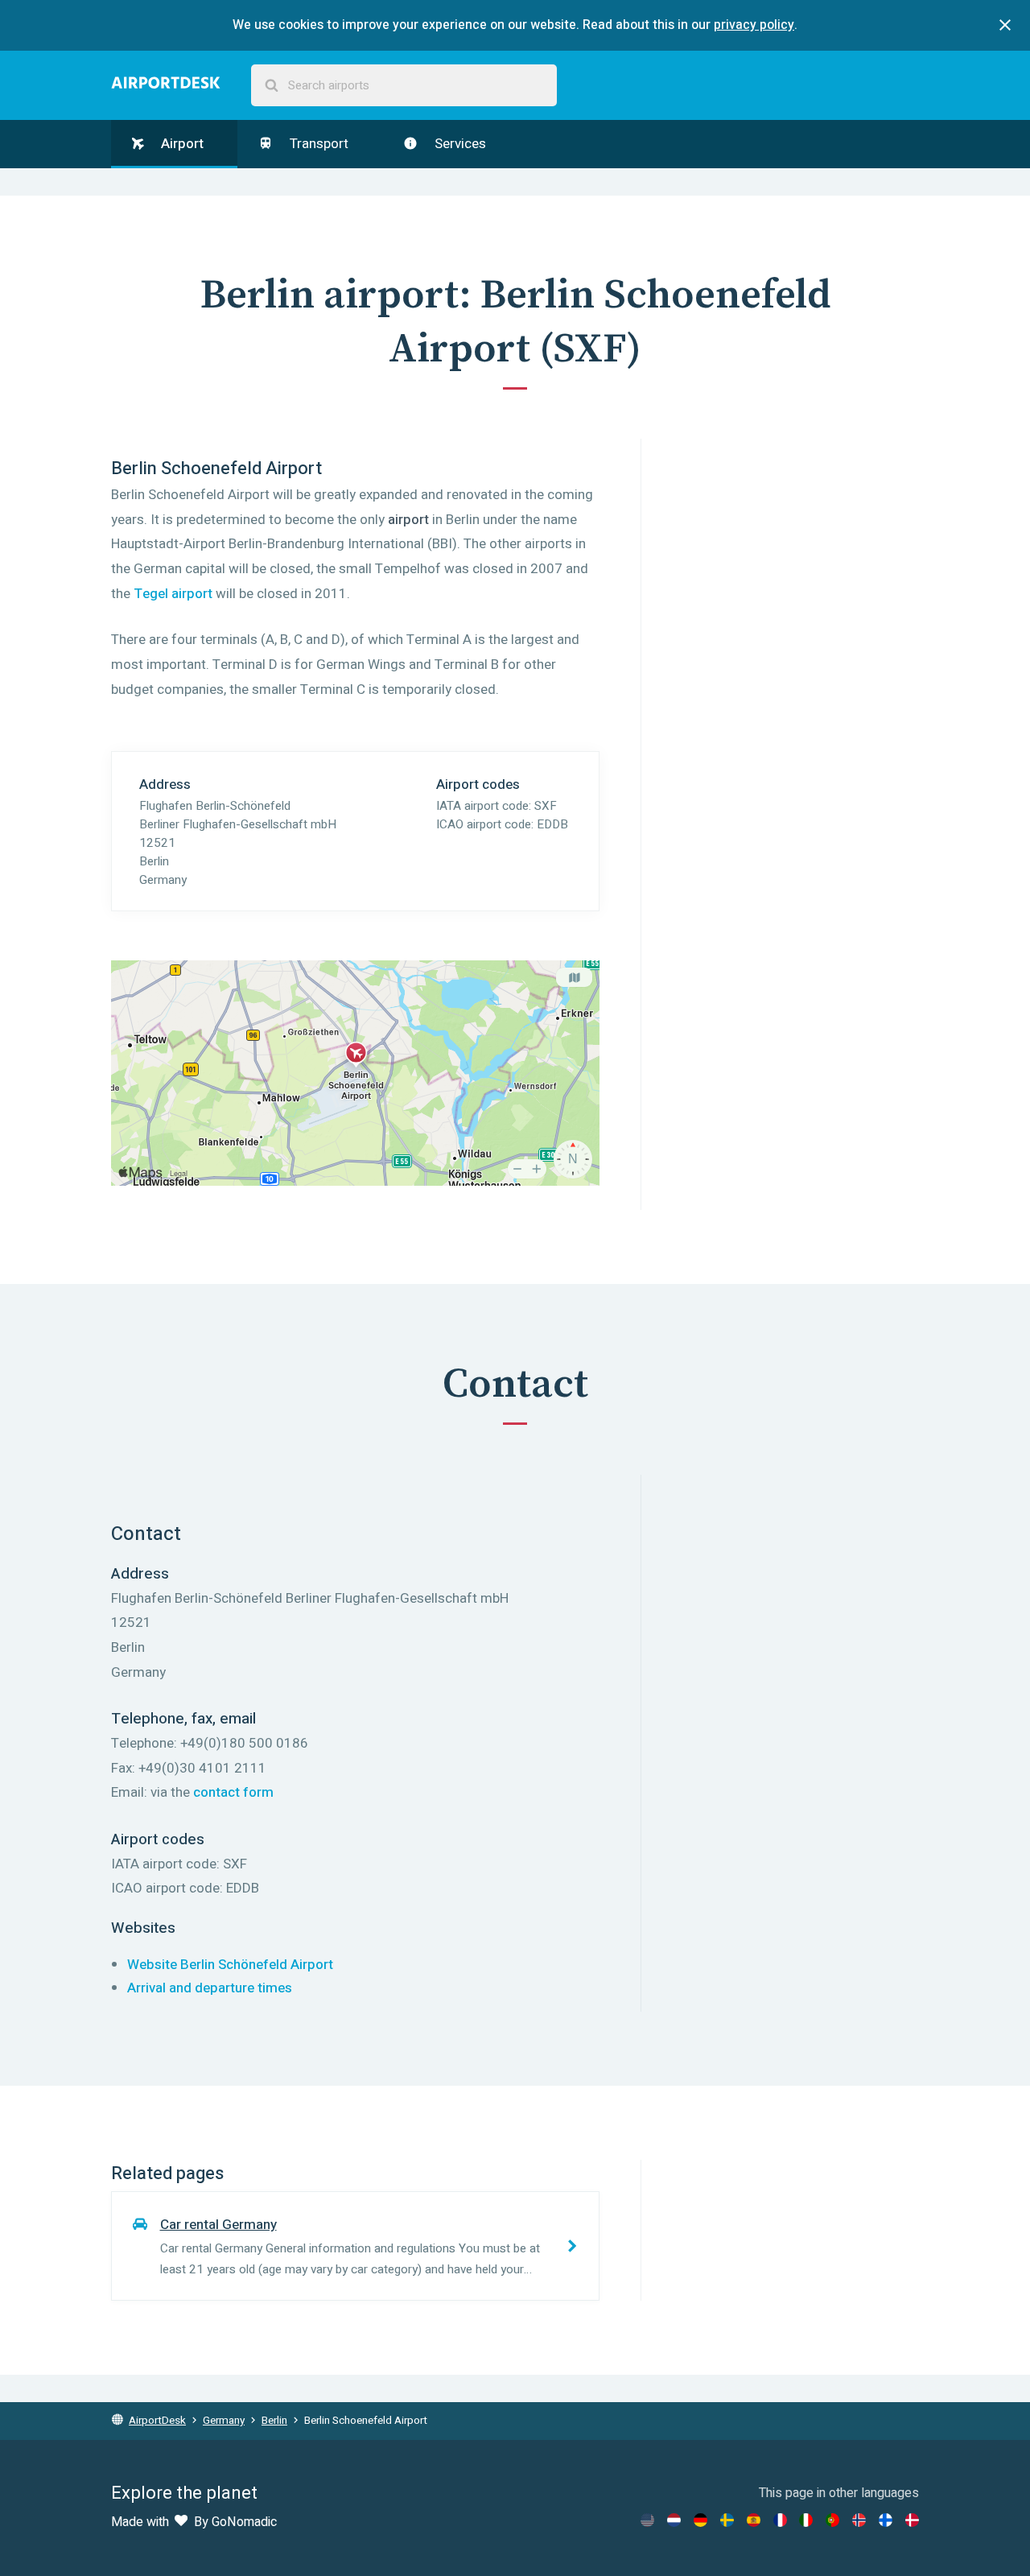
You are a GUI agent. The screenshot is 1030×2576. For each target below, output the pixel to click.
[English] (647, 2520)
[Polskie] (832, 2520)
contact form (233, 1792)
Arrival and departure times (210, 1988)
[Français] (780, 2520)
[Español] (754, 2520)
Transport (317, 144)
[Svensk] (727, 2520)
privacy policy (754, 25)
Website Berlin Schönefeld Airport (230, 1965)
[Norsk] (859, 2520)
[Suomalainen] (886, 2520)
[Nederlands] (674, 2520)
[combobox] (404, 86)
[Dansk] (912, 2520)
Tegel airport (173, 594)
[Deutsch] (700, 2520)
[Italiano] (806, 2520)
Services (459, 144)
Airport (181, 144)
